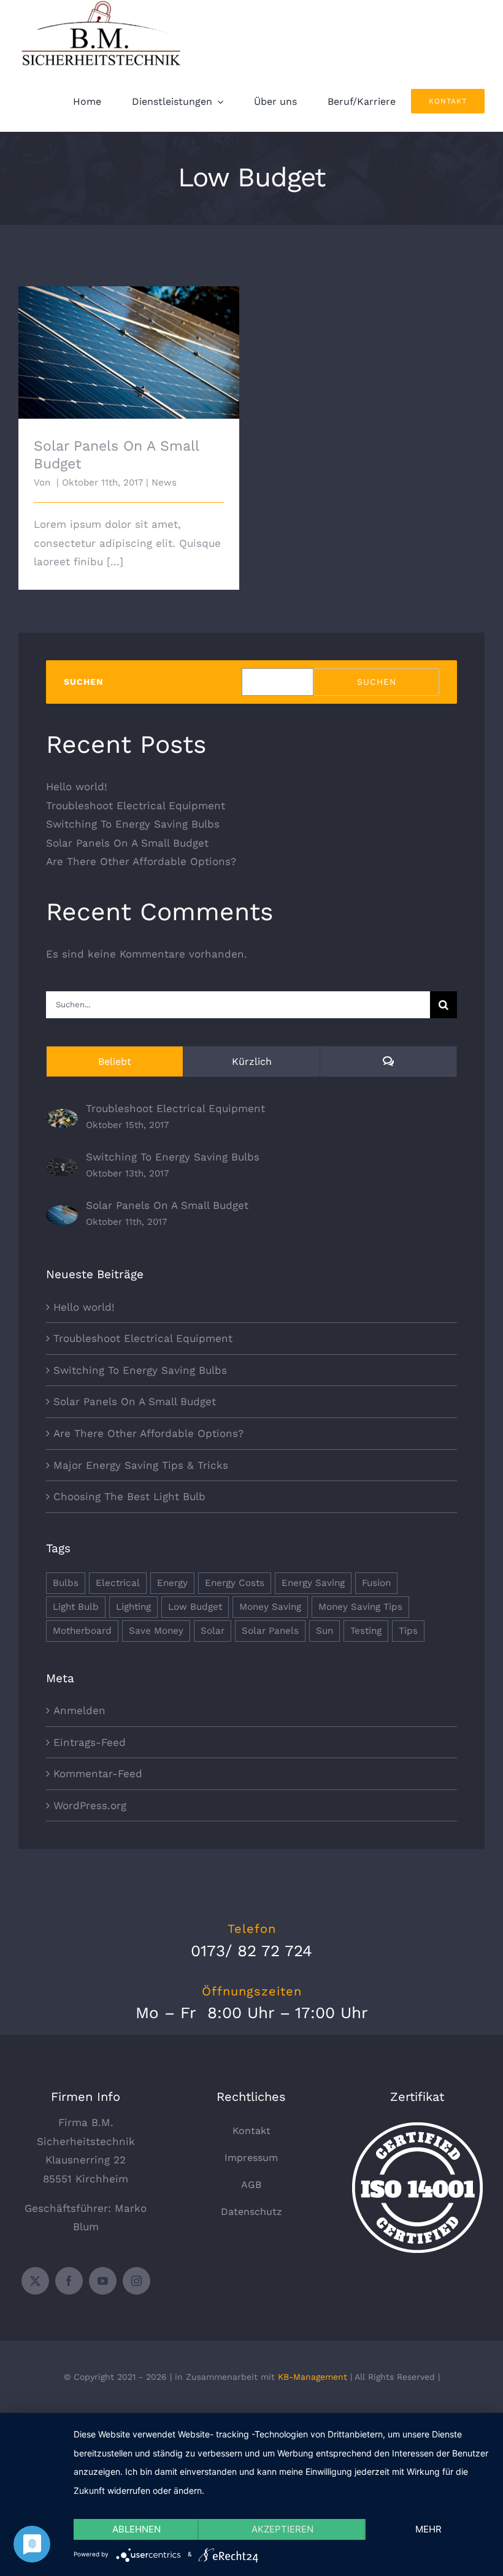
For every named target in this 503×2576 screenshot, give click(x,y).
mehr (428, 2529)
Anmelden (79, 1710)
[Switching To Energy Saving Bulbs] (62, 1167)
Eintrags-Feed (90, 1742)
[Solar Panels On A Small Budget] (62, 1214)
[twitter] (35, 2281)
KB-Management (313, 2377)
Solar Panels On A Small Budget (129, 342)
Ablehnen (136, 2529)
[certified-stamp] (417, 2127)
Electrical (118, 1583)
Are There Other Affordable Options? (141, 861)
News (164, 482)
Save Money (156, 1631)
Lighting (133, 1607)
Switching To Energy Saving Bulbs (133, 824)
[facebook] (69, 2281)
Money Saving (270, 1607)
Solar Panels (270, 1631)
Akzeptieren (282, 2529)
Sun (324, 1631)
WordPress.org (90, 1805)
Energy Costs (235, 1583)
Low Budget (195, 1607)
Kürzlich (252, 1061)
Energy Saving (313, 1583)
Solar (213, 1631)
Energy (172, 1583)
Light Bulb (76, 1607)
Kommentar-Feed (98, 1774)
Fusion (376, 1583)
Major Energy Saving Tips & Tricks (141, 1465)
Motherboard (82, 1631)
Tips (408, 1631)
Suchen (83, 682)
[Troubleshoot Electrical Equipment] (62, 1118)
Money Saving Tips (360, 1607)
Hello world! (77, 787)
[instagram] (136, 2281)
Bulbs (66, 1583)
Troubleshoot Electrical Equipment (136, 806)
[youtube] (103, 2281)
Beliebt (115, 1061)
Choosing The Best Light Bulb (129, 1496)
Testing (366, 1631)
